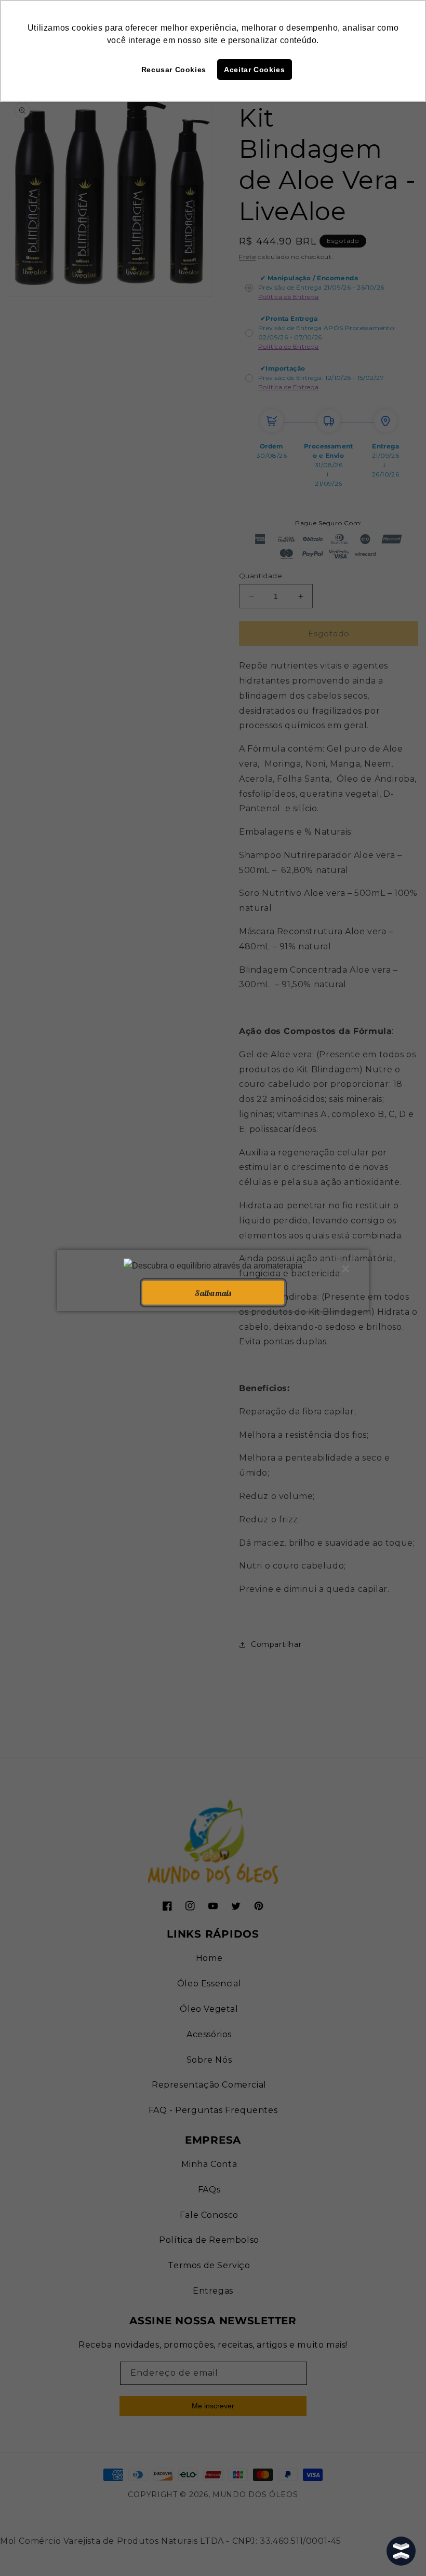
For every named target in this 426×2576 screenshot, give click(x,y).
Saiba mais (213, 1292)
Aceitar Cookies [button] (254, 70)
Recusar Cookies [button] (174, 70)
